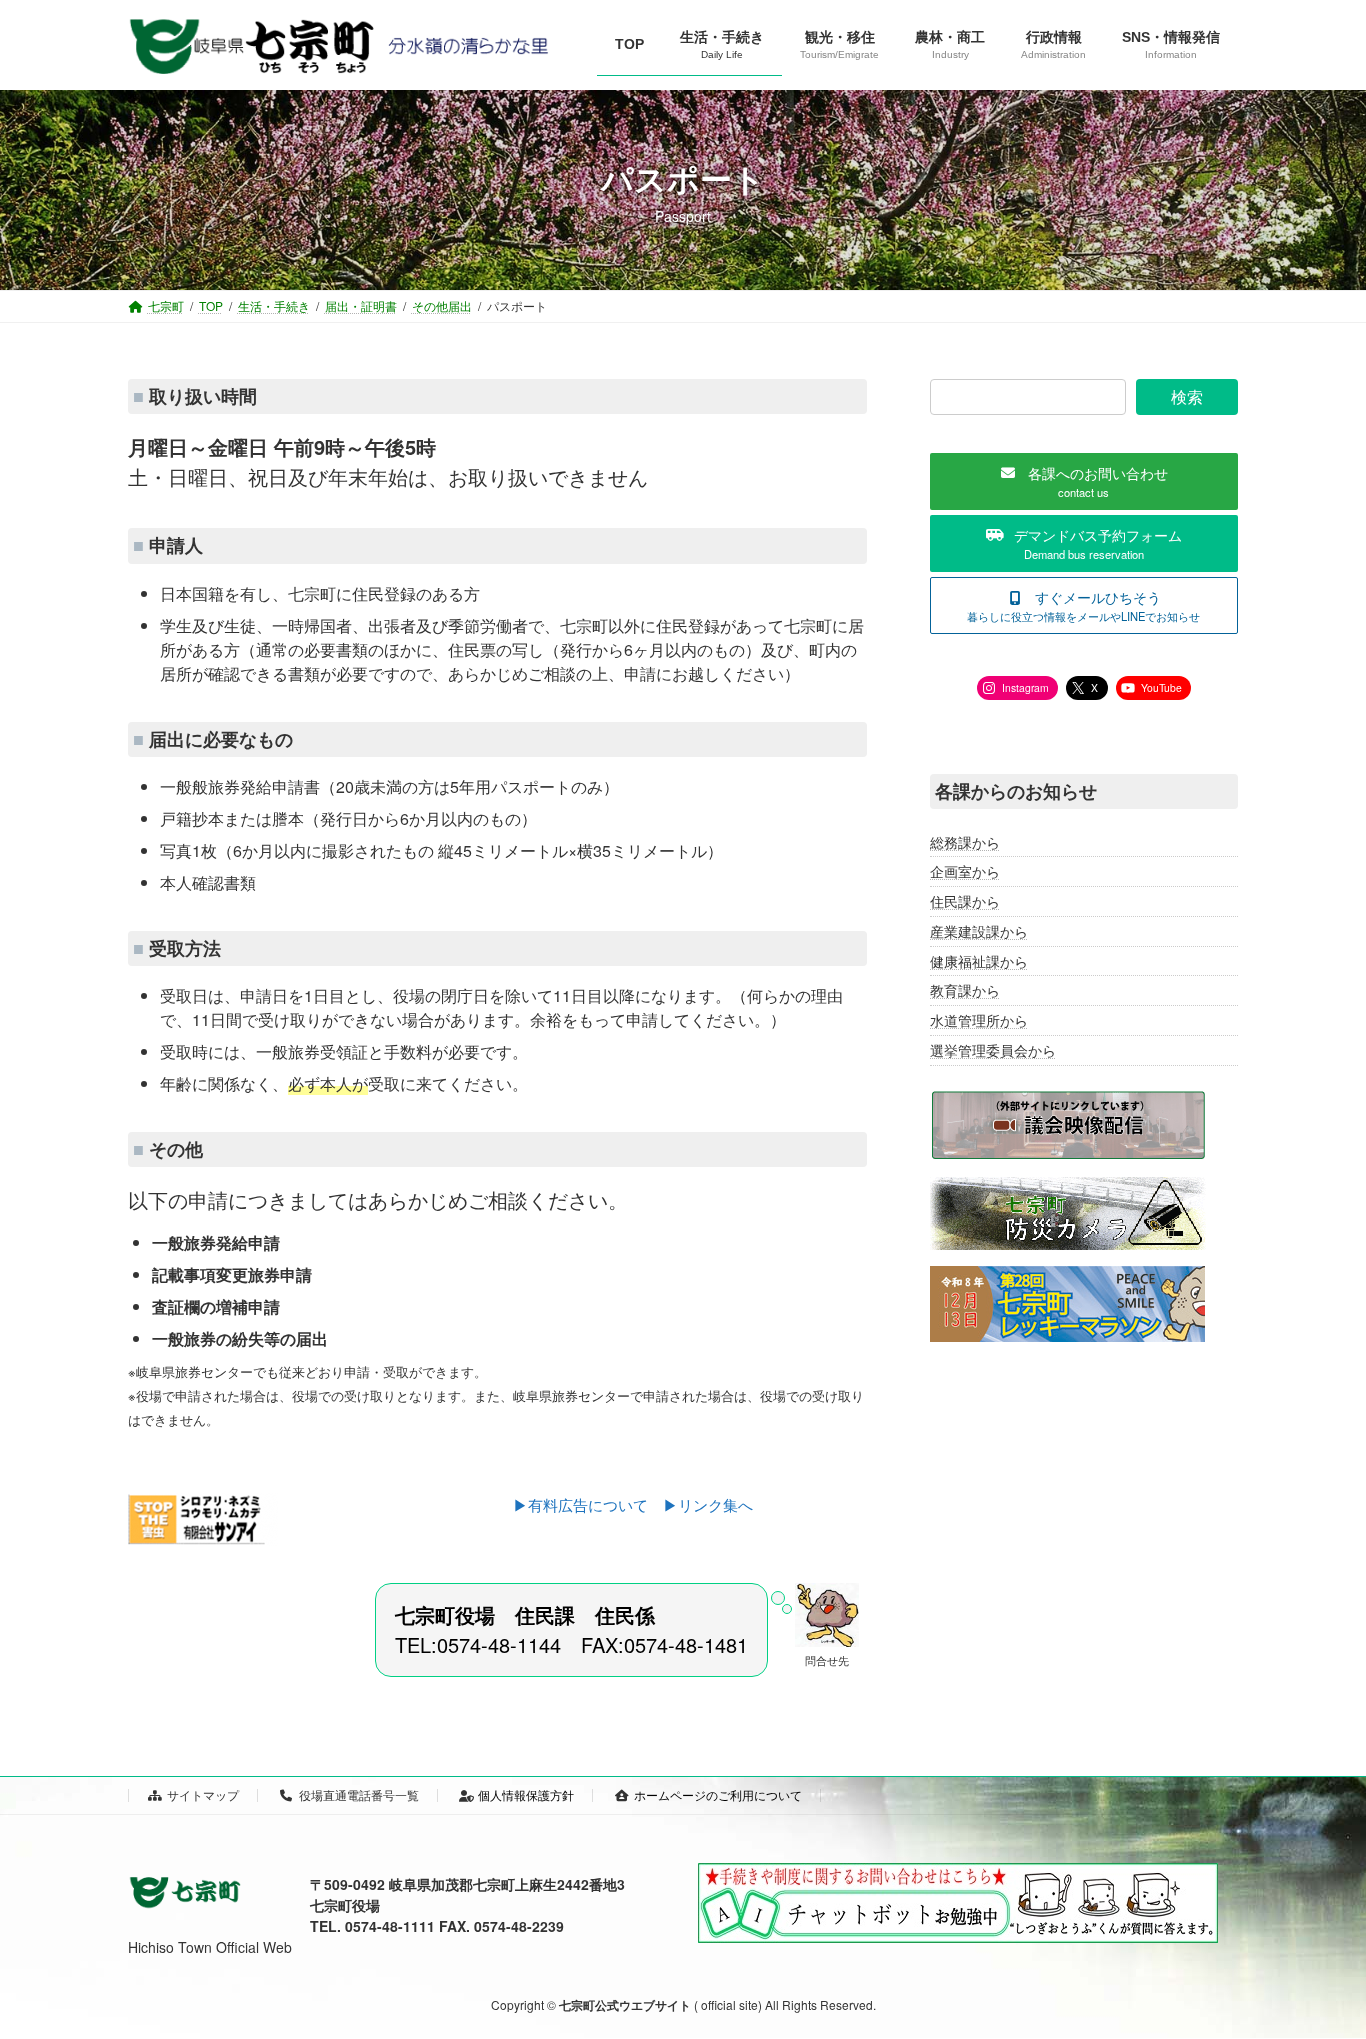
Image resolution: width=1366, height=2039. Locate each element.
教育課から (965, 991)
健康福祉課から (979, 961)
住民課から (965, 901)
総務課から (965, 842)
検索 (1187, 396)
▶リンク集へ (708, 1504)
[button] (1084, 481)
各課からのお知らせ (1016, 791)
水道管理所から (979, 1020)
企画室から (965, 872)
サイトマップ (203, 1794)
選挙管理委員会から (993, 1050)
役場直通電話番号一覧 (359, 1794)
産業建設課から (979, 931)
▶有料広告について (588, 1504)
